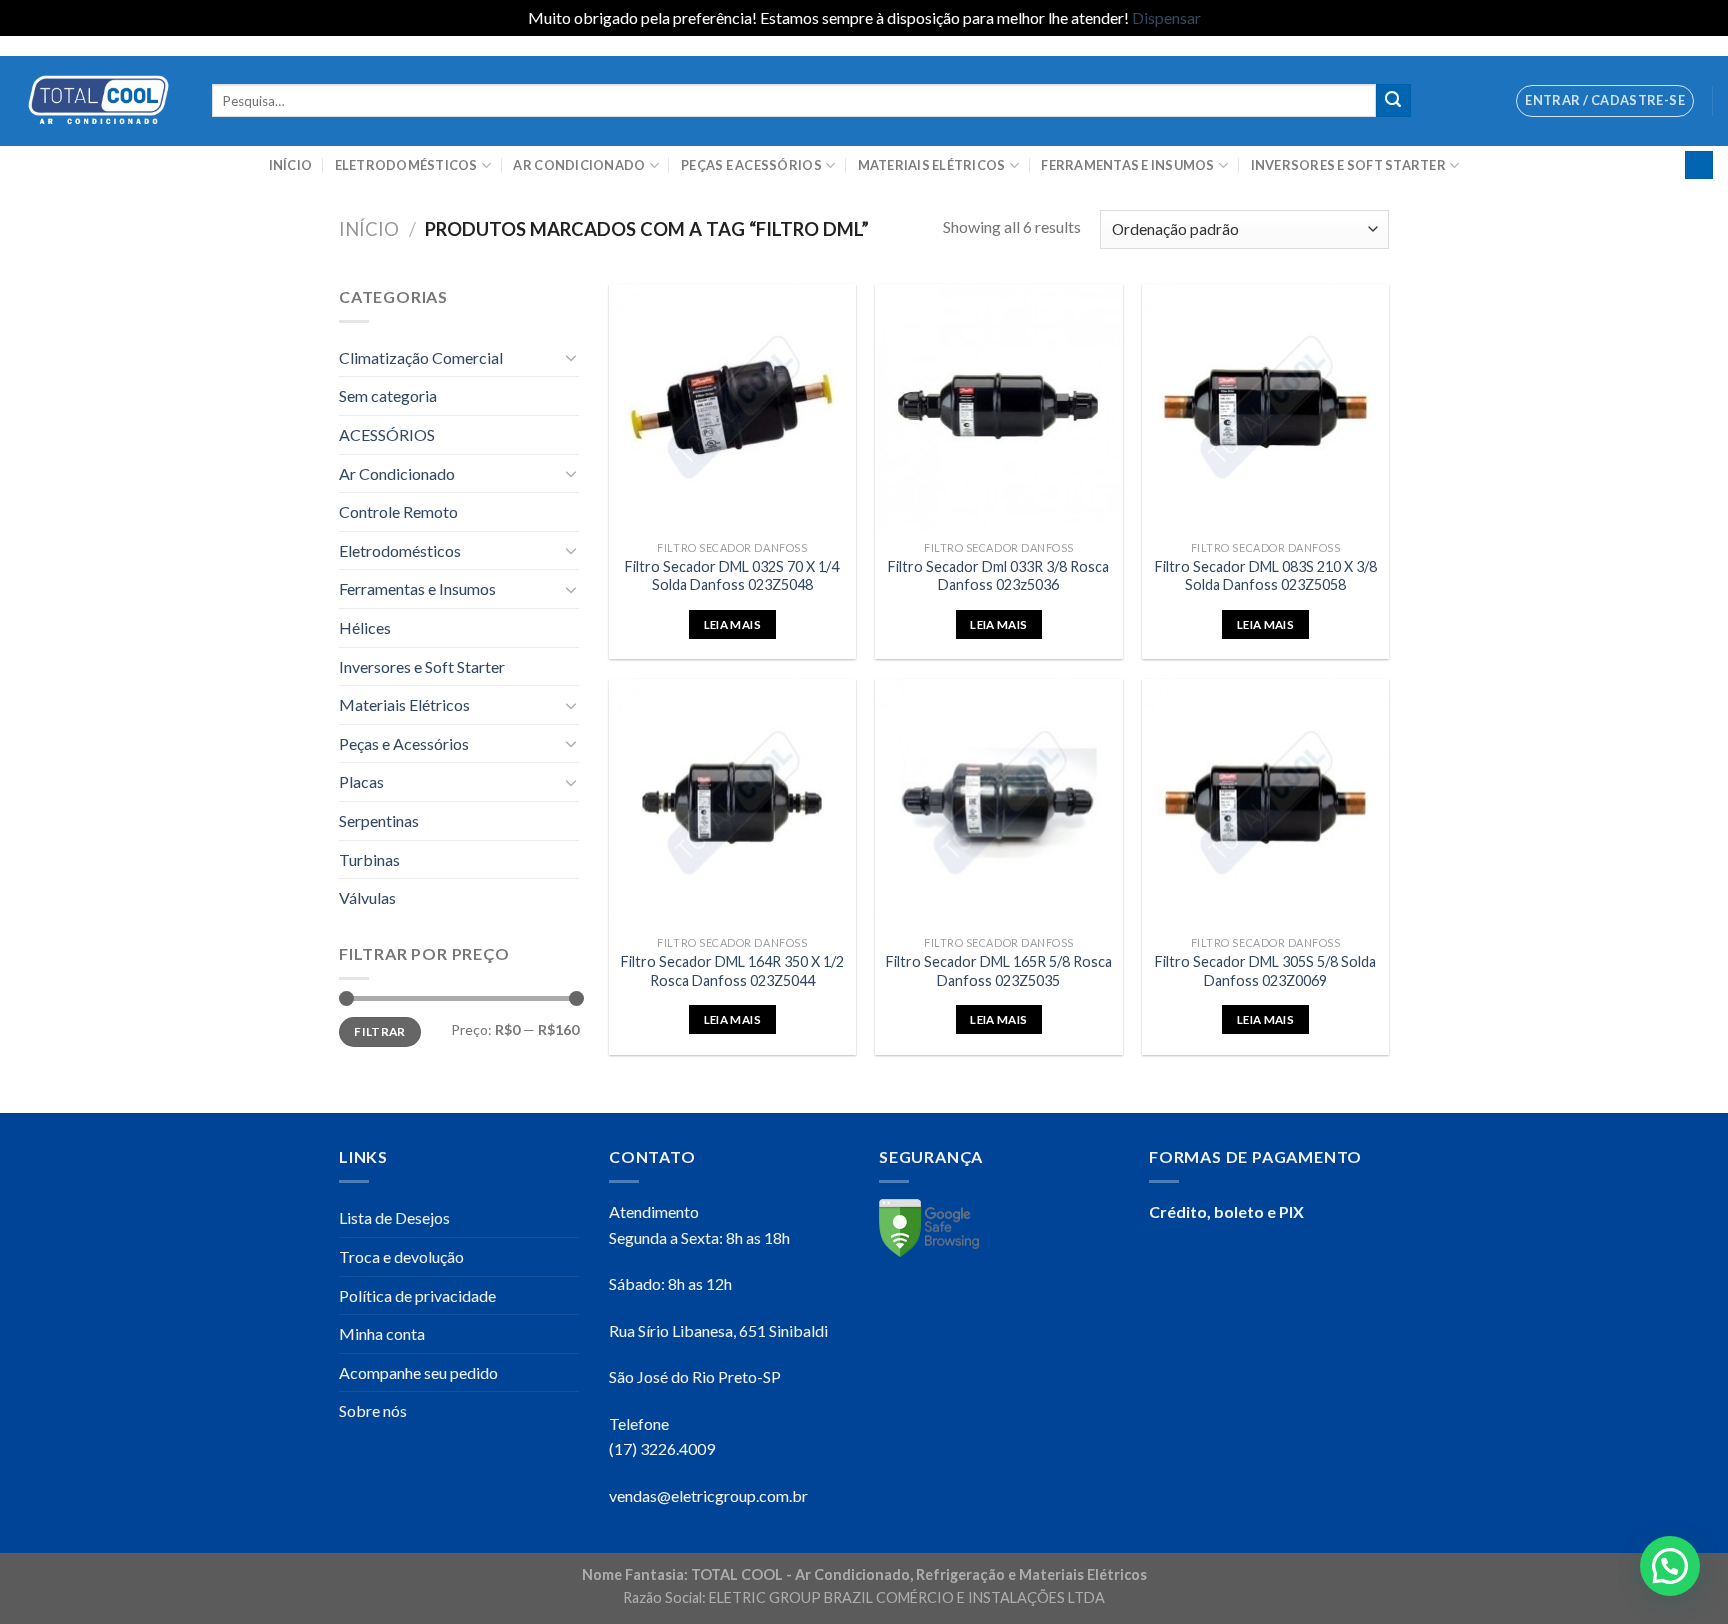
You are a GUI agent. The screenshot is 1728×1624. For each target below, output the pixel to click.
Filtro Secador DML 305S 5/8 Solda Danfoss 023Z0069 (1265, 971)
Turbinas (369, 859)
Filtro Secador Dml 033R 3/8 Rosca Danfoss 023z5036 (998, 576)
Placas (361, 781)
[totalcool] (98, 100)
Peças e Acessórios (751, 165)
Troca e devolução (401, 1256)
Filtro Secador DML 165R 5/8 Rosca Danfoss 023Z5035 (999, 971)
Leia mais (732, 624)
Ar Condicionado (579, 165)
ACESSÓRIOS (387, 434)
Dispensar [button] (1166, 17)
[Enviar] (1393, 101)
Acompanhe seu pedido (418, 1372)
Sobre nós (373, 1410)
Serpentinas (379, 820)
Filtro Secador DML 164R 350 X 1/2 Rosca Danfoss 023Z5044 (732, 971)
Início (291, 165)
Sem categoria (388, 395)
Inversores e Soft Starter (1348, 165)
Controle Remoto (398, 511)
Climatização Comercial (421, 357)
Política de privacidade (417, 1295)
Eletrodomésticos (406, 165)
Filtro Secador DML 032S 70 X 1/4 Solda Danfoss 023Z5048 (732, 576)
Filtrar (380, 1031)
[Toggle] (571, 357)
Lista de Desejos (394, 1217)
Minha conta (382, 1333)
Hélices (365, 627)
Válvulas (367, 897)
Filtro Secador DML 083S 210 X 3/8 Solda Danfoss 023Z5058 (1266, 576)
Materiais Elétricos (932, 165)
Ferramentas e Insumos (1127, 165)
